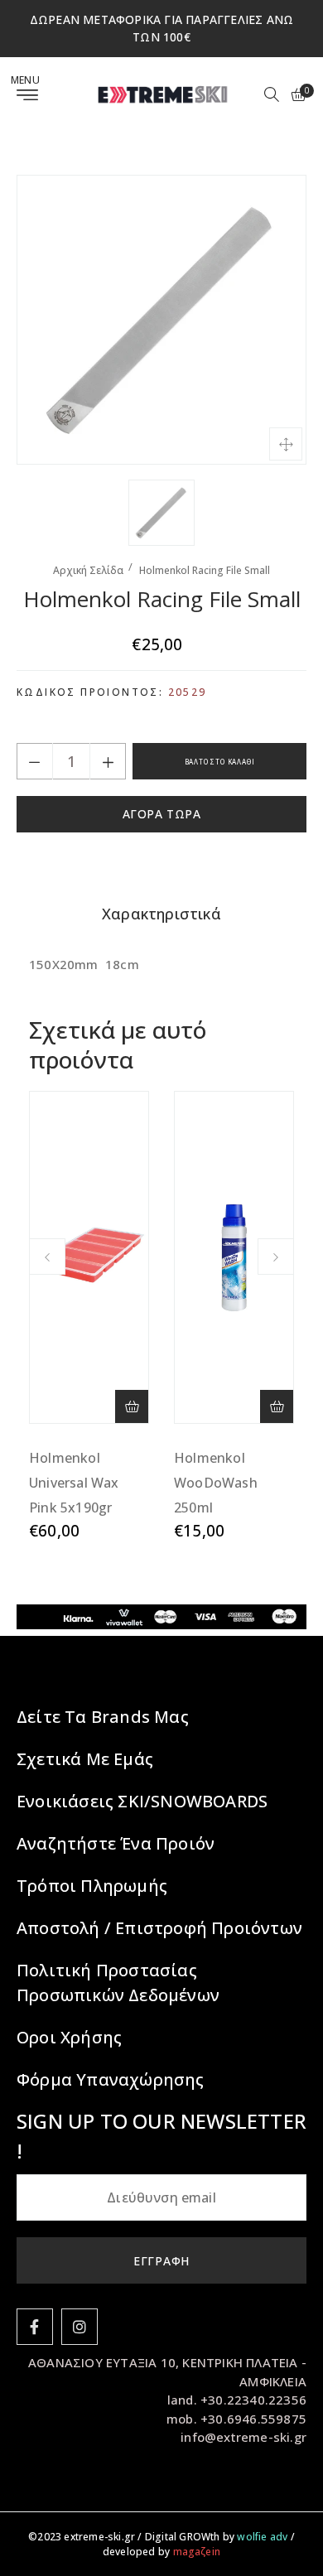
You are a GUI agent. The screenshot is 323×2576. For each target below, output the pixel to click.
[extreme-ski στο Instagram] (80, 2327)
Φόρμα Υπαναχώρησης (111, 2079)
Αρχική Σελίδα (88, 570)
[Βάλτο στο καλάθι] (132, 1406)
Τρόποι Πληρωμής (92, 1886)
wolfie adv (262, 2537)
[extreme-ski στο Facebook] (35, 2327)
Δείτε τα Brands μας (103, 1717)
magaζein (197, 2552)
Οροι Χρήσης (69, 2037)
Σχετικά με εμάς (85, 1759)
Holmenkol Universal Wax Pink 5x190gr (74, 1483)
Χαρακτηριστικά (161, 914)
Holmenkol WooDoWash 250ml (216, 1483)
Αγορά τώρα (162, 814)
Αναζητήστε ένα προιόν (116, 1843)
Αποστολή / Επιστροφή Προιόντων (159, 1928)
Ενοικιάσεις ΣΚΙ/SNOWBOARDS (142, 1801)
